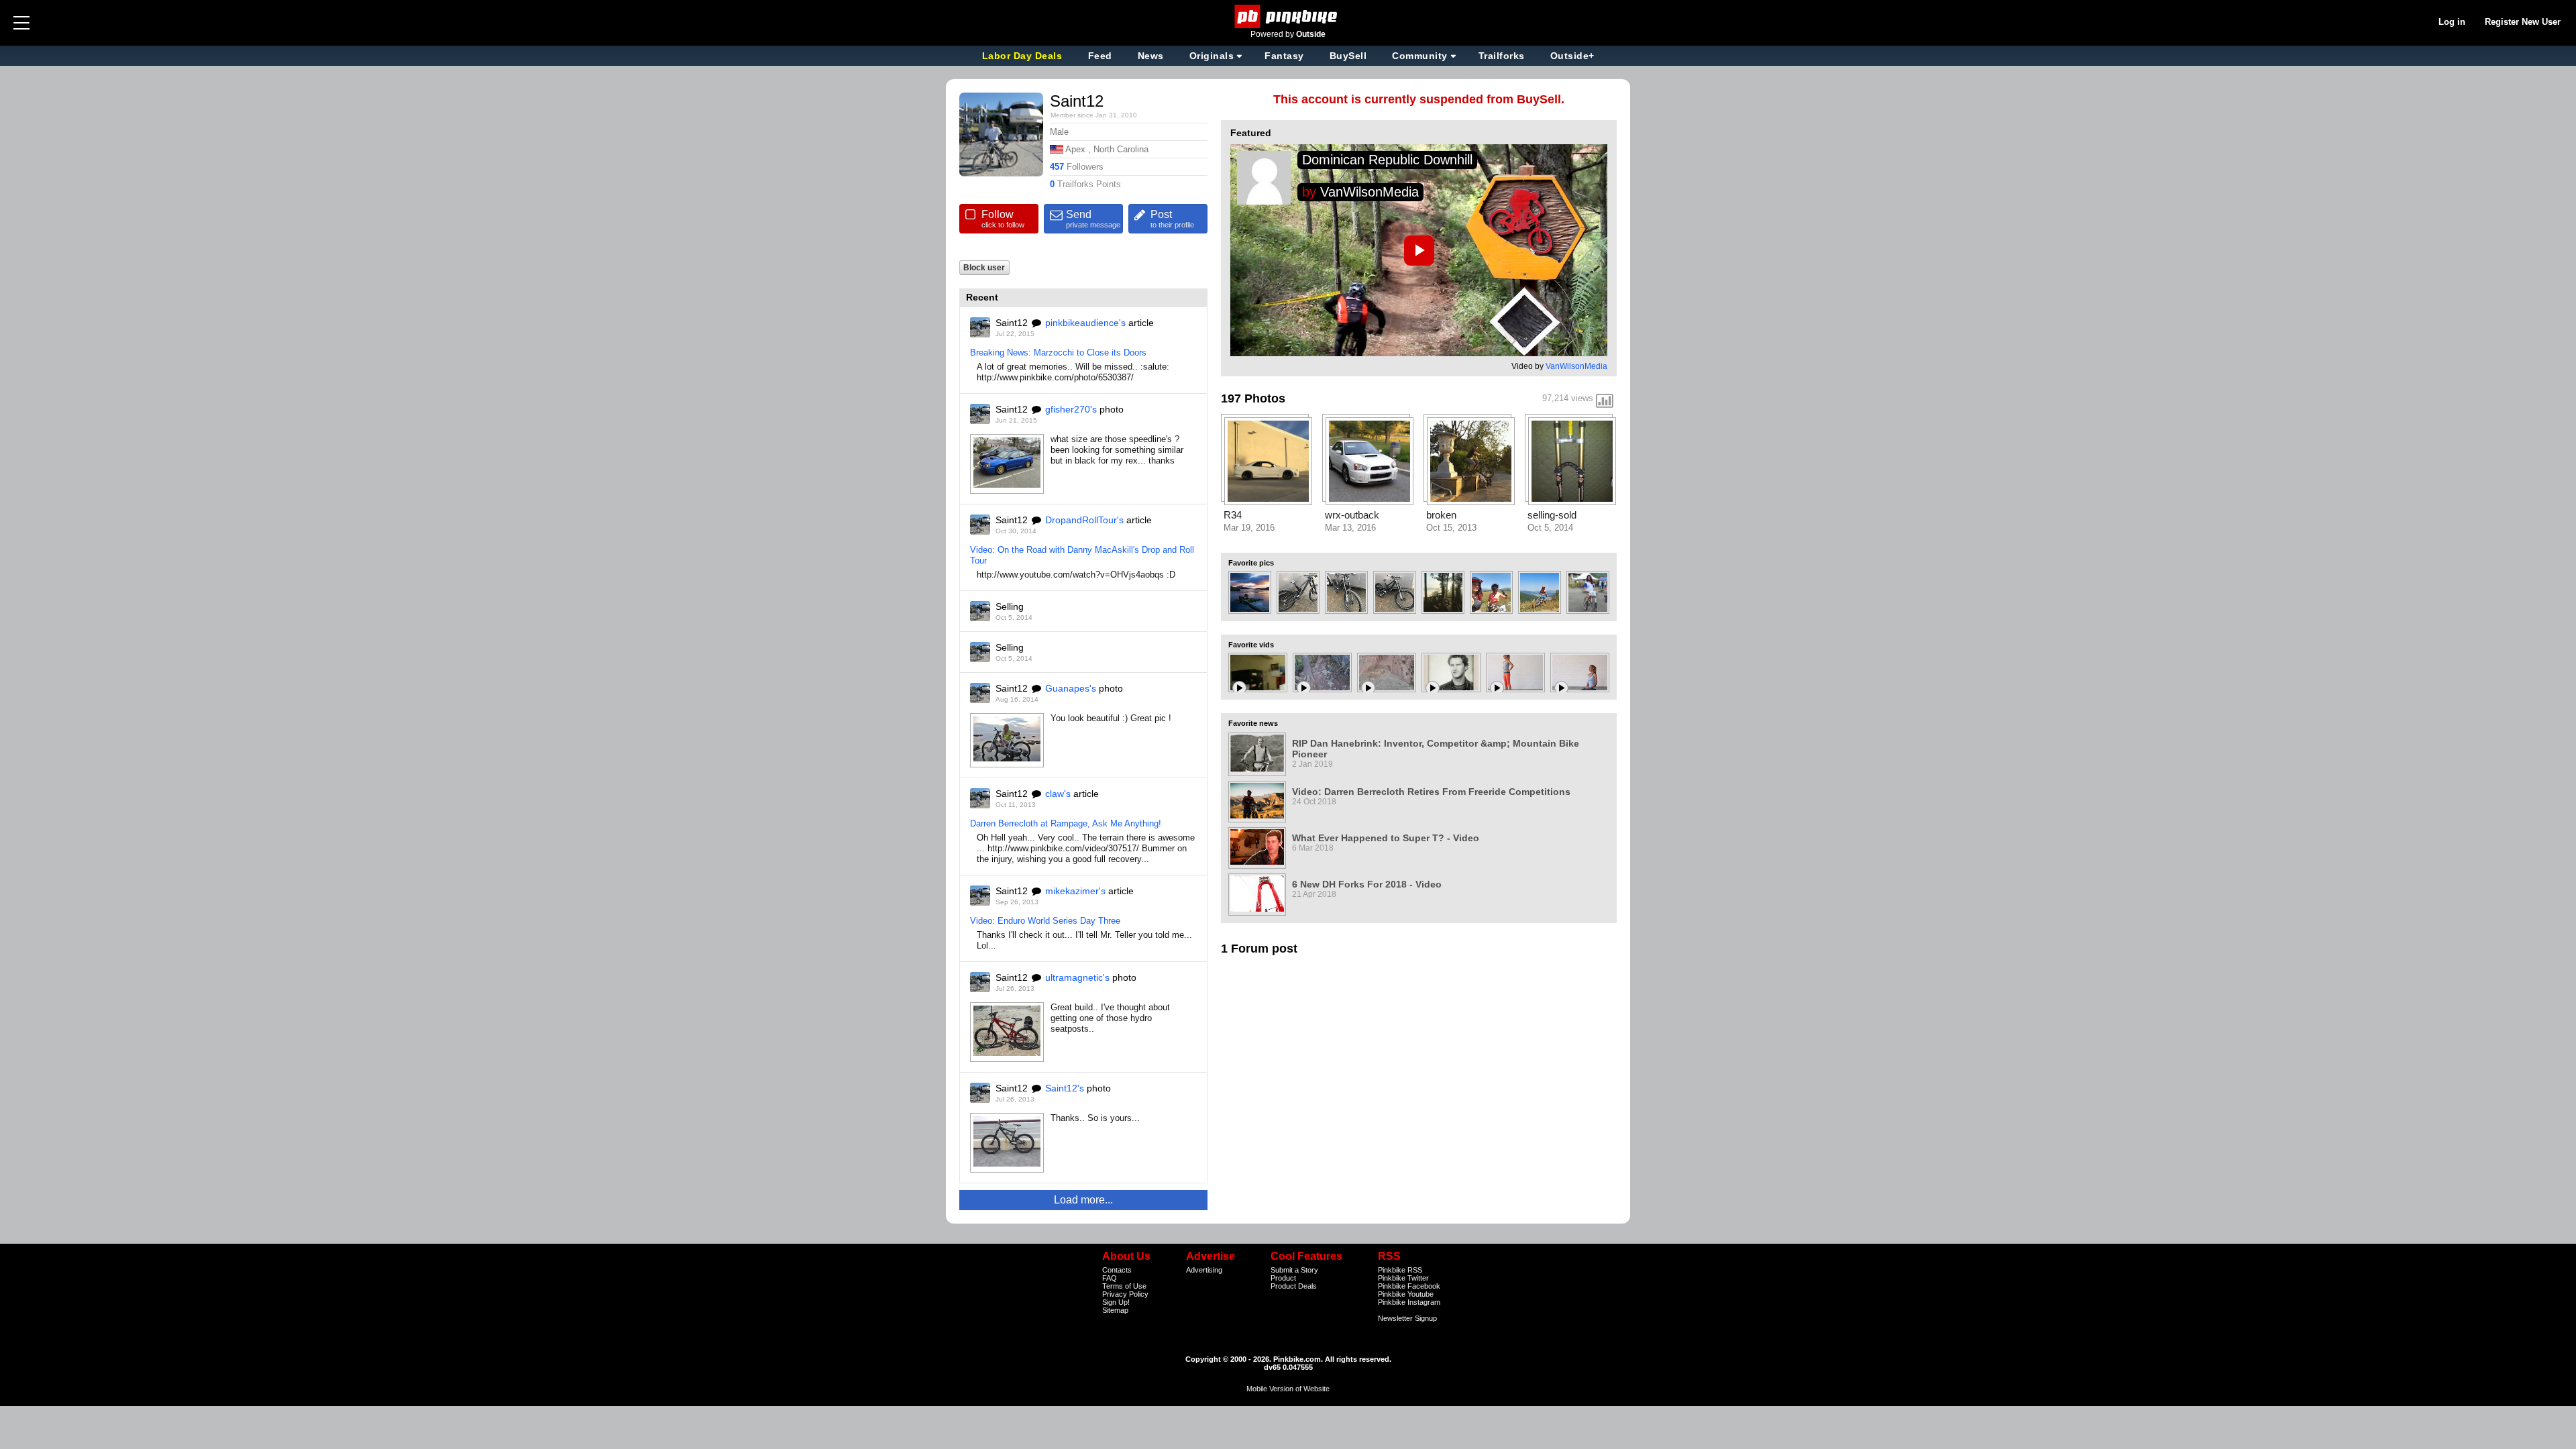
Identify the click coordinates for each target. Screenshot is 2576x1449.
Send (1093, 219)
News (1151, 56)
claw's (1058, 794)
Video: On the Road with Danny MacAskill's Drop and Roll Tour (1082, 555)
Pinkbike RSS (1400, 1270)
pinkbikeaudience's (1085, 323)
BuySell (1348, 56)
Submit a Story (1294, 1270)
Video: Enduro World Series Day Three (1045, 921)
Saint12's (1065, 1088)
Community (1420, 56)
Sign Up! (1116, 1302)
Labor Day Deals (1024, 56)
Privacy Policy (1125, 1294)
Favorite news (1253, 723)
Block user (984, 267)
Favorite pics (1251, 563)
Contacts (1117, 1270)
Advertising (1204, 1270)
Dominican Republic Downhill (1387, 160)
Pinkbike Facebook (1409, 1286)
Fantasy (1284, 56)
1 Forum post (1259, 949)
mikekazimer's (1075, 891)
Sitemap (1115, 1310)
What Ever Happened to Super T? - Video (1386, 838)
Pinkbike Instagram (1409, 1302)
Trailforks (1502, 56)
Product (1283, 1278)
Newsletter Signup (1407, 1318)
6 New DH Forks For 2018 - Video (1367, 884)
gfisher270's (1071, 409)
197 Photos (1253, 398)
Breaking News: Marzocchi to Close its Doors (1058, 353)
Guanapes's (1071, 688)
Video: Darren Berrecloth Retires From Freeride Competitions (1431, 792)
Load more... (1083, 1200)
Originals (1212, 56)
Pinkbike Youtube (1406, 1294)
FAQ (1110, 1278)
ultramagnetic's (1077, 977)
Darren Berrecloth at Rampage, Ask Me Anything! (1066, 823)
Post (1172, 219)
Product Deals (1294, 1286)
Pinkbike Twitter (1403, 1278)
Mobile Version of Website (1288, 1389)
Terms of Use (1124, 1286)
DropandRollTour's (1084, 520)
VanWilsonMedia (1370, 192)
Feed (1100, 56)
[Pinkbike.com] (1288, 16)
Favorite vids (1251, 645)
